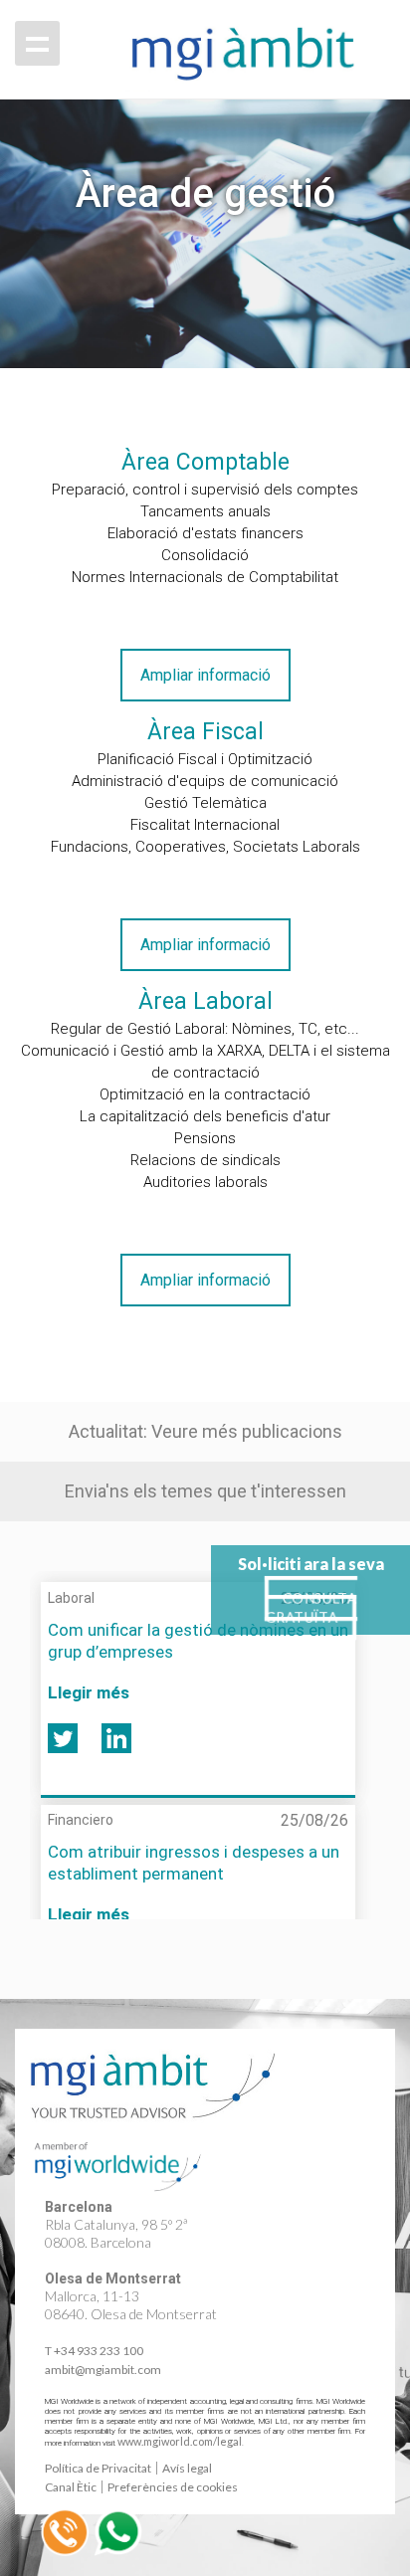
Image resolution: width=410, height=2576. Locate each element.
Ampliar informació (205, 675)
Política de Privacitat (98, 2468)
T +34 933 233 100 (94, 2351)
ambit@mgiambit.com (103, 2370)
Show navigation (37, 43)
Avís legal (187, 2468)
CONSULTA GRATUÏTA (311, 1608)
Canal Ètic (71, 2487)
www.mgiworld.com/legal (180, 2441)
